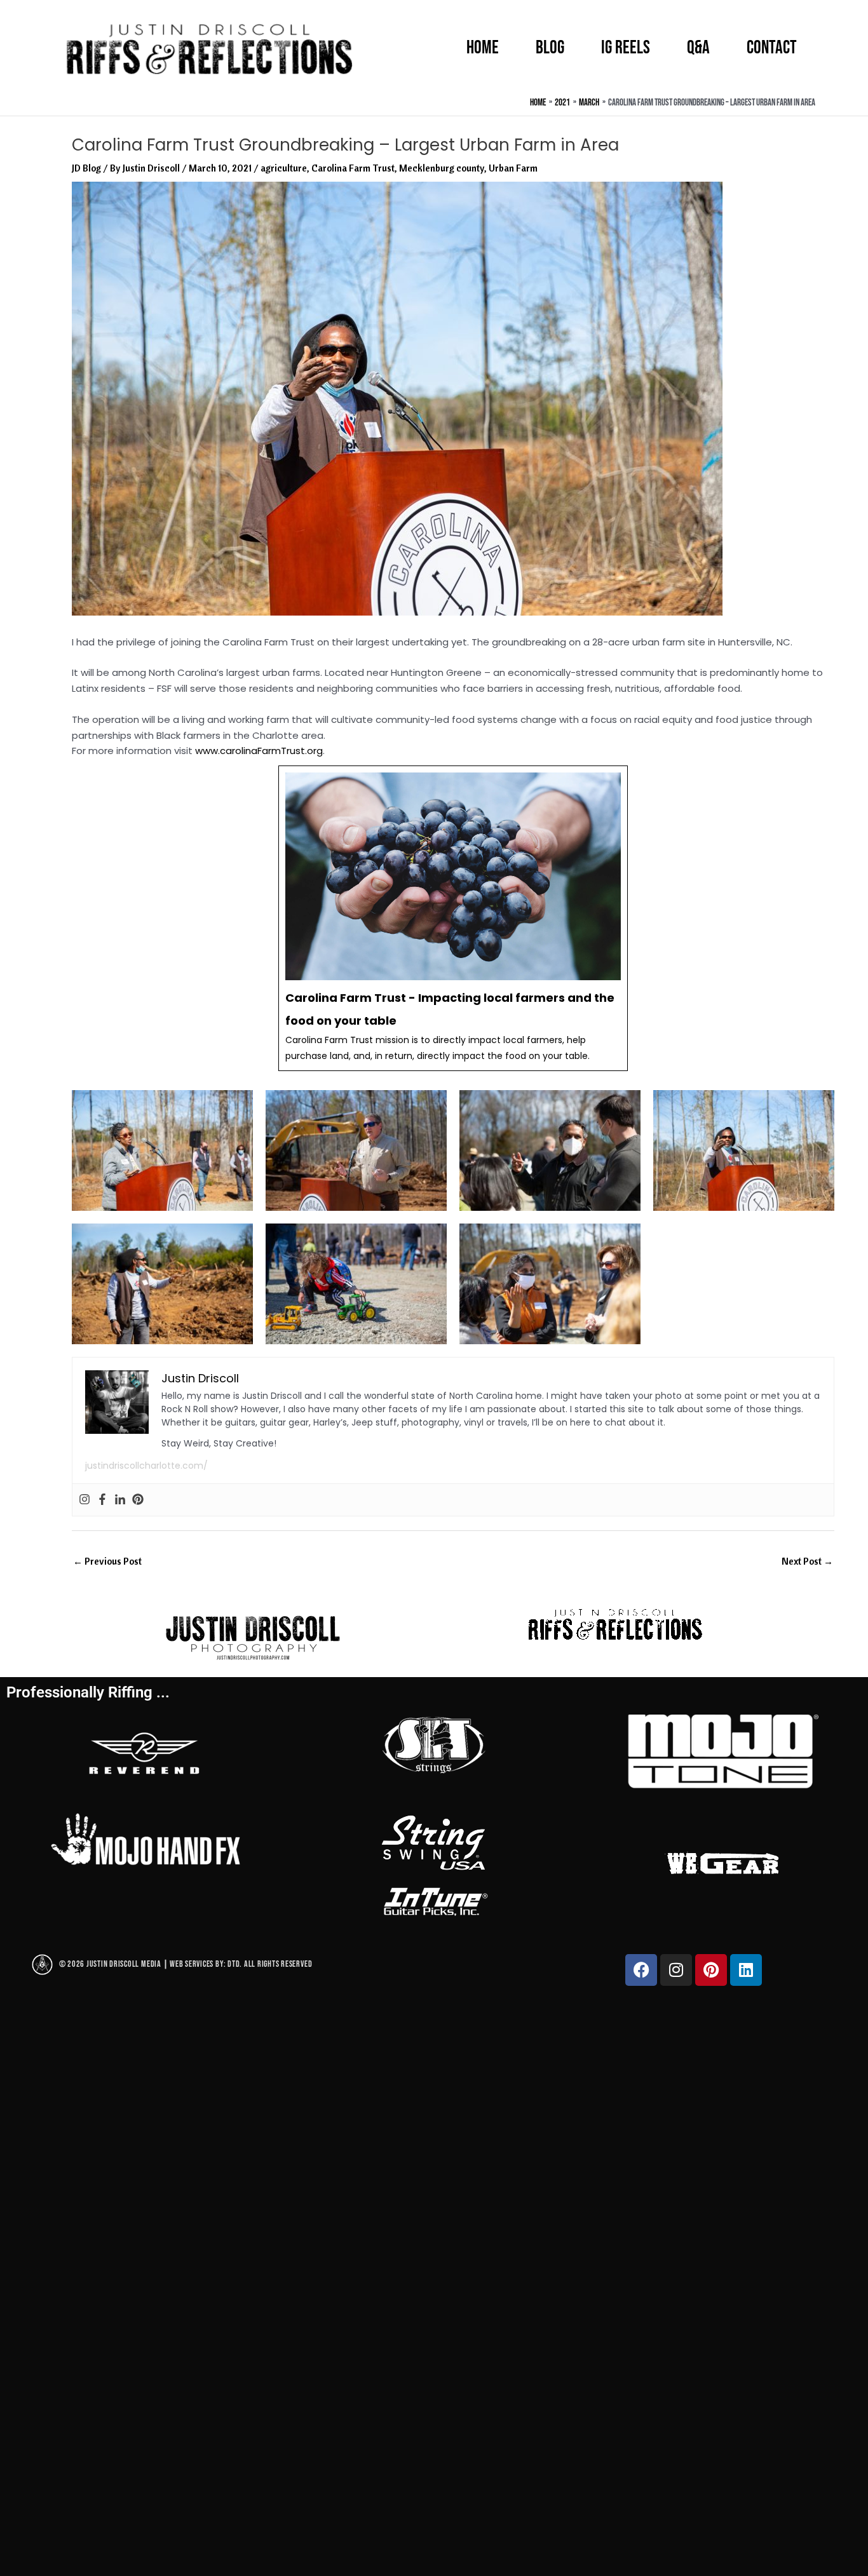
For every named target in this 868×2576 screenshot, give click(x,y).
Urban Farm (513, 168)
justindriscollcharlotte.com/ (146, 1466)
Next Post (807, 1561)
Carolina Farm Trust (353, 168)
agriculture (284, 168)
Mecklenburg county (442, 168)
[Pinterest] (138, 1500)
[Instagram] (85, 1500)
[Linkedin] (120, 1500)
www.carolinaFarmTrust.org (259, 751)
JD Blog (86, 168)
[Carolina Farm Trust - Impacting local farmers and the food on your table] (453, 918)
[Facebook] (102, 1500)
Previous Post (107, 1561)
